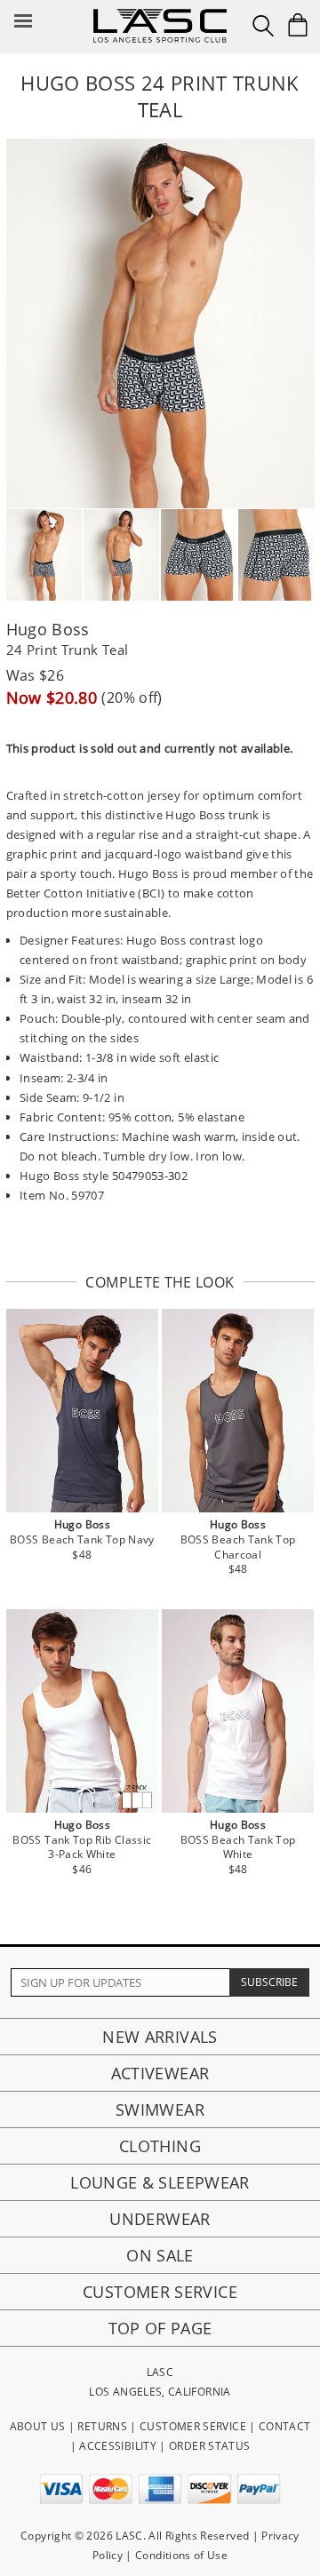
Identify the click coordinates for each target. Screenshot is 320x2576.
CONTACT (285, 2426)
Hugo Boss (48, 629)
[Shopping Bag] (298, 25)
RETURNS (102, 2426)
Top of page (160, 2328)
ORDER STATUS (209, 2446)
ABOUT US (38, 2426)
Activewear (160, 2073)
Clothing (160, 2146)
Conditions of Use (181, 2555)
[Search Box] (263, 26)
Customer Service (160, 2292)
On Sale (160, 2255)
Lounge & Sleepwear (160, 2182)
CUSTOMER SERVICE (193, 2426)
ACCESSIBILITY (118, 2446)
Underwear (160, 2219)
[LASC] (160, 16)
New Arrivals (160, 2037)
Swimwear (160, 2109)
